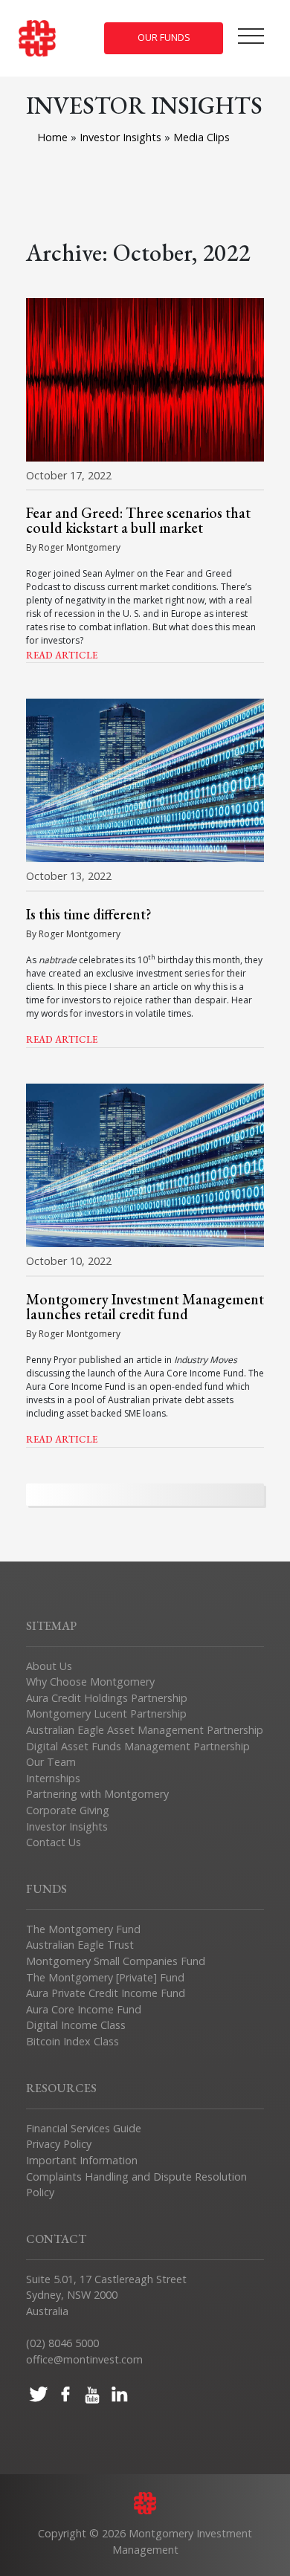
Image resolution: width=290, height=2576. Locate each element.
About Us (49, 1666)
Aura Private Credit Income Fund (106, 1993)
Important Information (82, 2160)
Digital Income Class (76, 2025)
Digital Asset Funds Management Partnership (138, 1746)
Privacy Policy (59, 2144)
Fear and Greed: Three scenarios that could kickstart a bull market (138, 520)
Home (52, 137)
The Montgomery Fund (83, 1929)
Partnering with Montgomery (97, 1794)
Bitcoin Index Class (72, 2041)
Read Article (62, 655)
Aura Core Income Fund (84, 2009)
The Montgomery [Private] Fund (105, 1977)
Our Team (51, 1762)
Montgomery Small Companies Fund (116, 1961)
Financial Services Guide (84, 2128)
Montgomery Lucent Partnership (106, 1713)
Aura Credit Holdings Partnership (107, 1698)
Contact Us (54, 1842)
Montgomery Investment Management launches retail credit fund (145, 1307)
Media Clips (202, 137)
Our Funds (164, 38)
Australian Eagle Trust (80, 1945)
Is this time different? (89, 914)
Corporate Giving (68, 1810)
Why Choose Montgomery (90, 1682)
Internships (53, 1778)
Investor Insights (122, 137)
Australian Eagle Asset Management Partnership (145, 1730)
